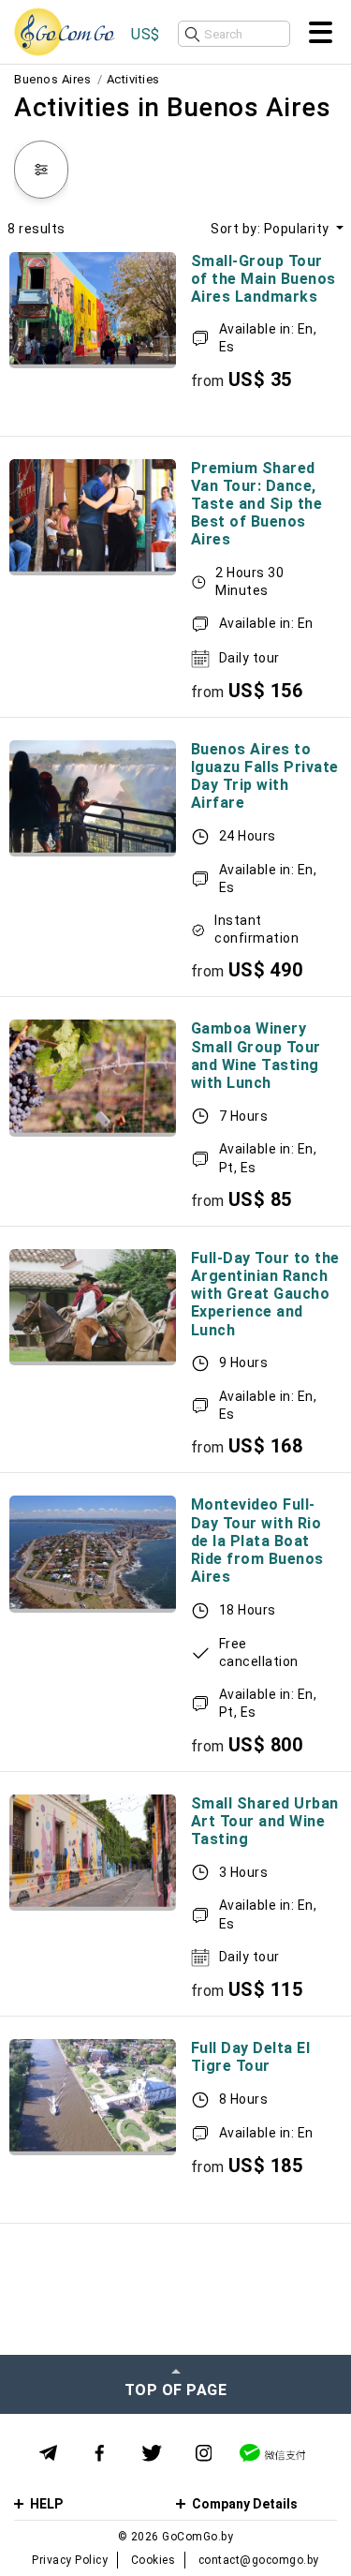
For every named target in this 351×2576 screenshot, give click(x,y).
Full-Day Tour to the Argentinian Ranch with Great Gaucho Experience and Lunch (265, 1294)
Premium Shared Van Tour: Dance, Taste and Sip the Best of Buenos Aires (257, 504)
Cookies (154, 2560)
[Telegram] (48, 2453)
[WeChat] (272, 2453)
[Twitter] (152, 2454)
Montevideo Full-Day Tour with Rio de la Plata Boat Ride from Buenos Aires (257, 1541)
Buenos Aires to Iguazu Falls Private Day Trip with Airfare (265, 776)
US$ (146, 34)
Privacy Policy (70, 2560)
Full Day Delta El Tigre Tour (251, 2057)
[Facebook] (100, 2454)
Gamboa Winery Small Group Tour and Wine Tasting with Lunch (256, 1056)
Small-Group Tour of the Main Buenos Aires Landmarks (263, 279)
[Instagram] (204, 2454)
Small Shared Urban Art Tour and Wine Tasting (265, 1821)
